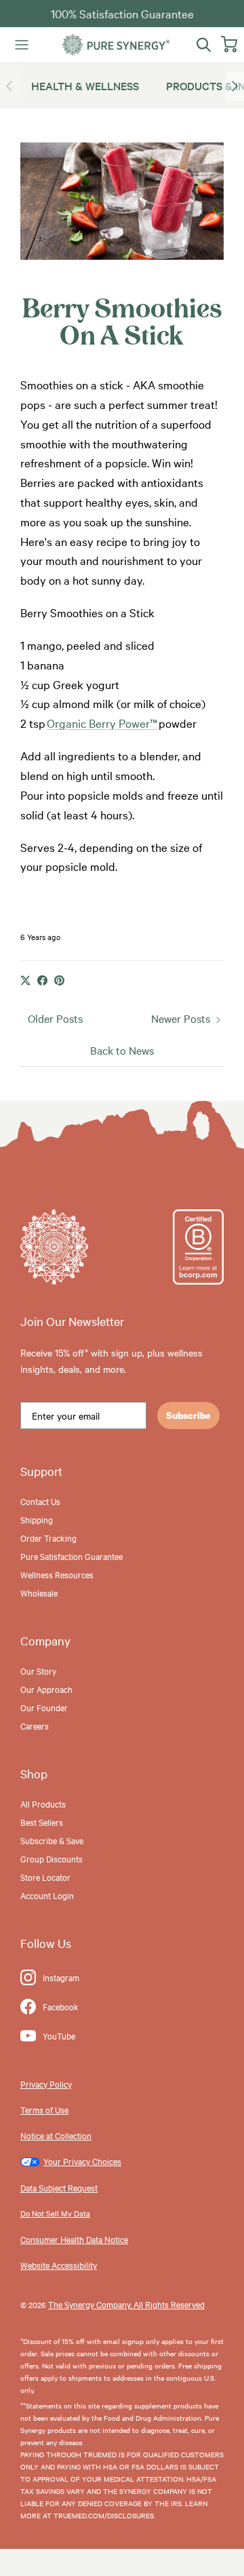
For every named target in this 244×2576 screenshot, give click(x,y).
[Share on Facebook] (42, 980)
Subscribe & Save (52, 1840)
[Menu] (22, 45)
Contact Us (40, 1501)
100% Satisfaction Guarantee (122, 13)
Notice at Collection (56, 2135)
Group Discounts (52, 1858)
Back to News (122, 1050)
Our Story (38, 1671)
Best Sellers (42, 1822)
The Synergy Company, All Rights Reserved (126, 2304)
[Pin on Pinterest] (59, 980)
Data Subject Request (59, 2187)
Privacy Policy (46, 2084)
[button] (235, 86)
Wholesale (39, 1593)
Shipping (37, 1519)
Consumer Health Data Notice (74, 2239)
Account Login (47, 1895)
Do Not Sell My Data (55, 2213)
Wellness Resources (57, 1574)
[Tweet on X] (25, 980)
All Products (43, 1803)
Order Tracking (48, 1538)
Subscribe (188, 1415)
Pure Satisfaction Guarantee (72, 1556)
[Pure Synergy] (116, 45)
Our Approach (46, 1689)
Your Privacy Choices (82, 2161)
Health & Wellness (85, 85)
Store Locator (45, 1877)
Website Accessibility (59, 2265)
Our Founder (44, 1707)
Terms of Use (44, 2109)
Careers (35, 1725)
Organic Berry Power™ (102, 723)
